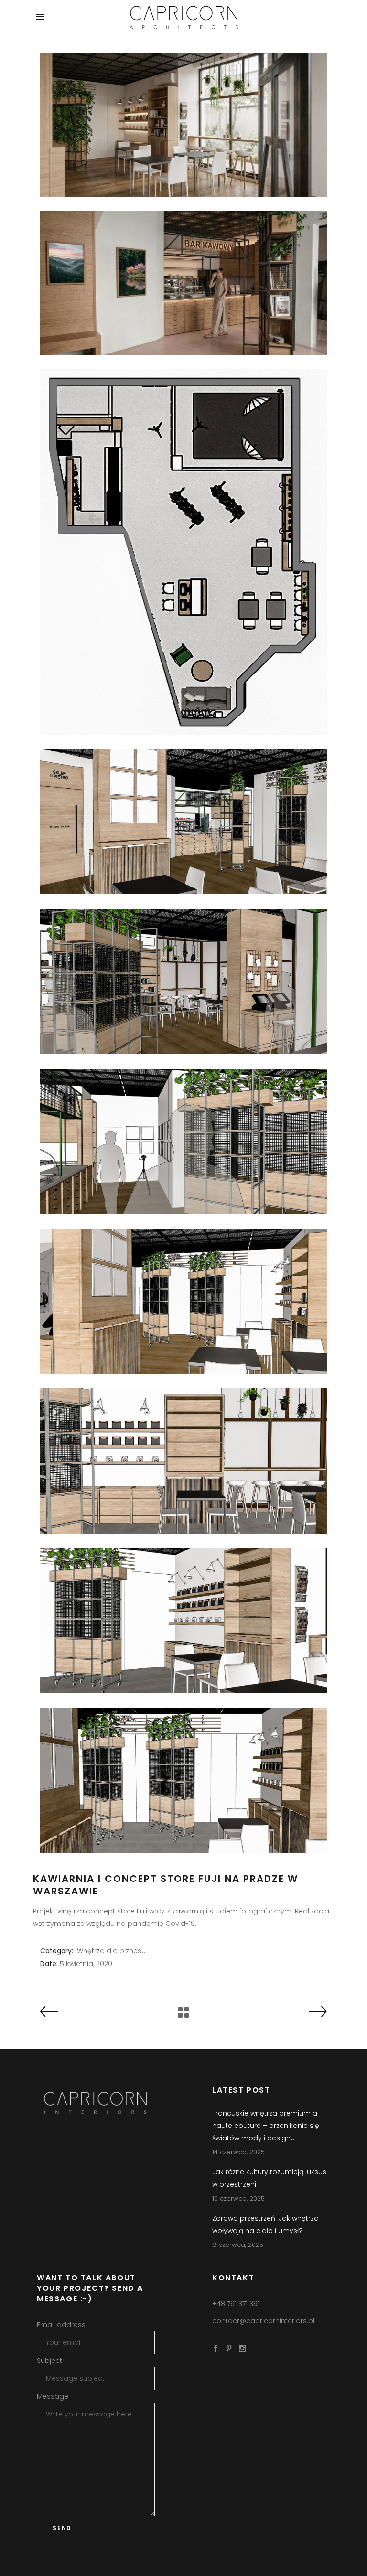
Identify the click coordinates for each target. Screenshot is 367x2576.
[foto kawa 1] (183, 283)
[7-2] (183, 1301)
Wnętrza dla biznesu (111, 1951)
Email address (61, 2325)
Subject (49, 2361)
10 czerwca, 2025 (238, 2198)
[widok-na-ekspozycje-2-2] (183, 1461)
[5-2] (183, 1141)
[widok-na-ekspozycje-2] (183, 1621)
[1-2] (183, 822)
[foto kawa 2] (183, 125)
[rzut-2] (183, 552)
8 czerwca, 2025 (238, 2245)
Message (53, 2396)
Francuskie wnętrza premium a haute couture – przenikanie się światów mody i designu (266, 2126)
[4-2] (183, 981)
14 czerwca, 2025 (238, 2152)
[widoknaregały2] (183, 1780)
